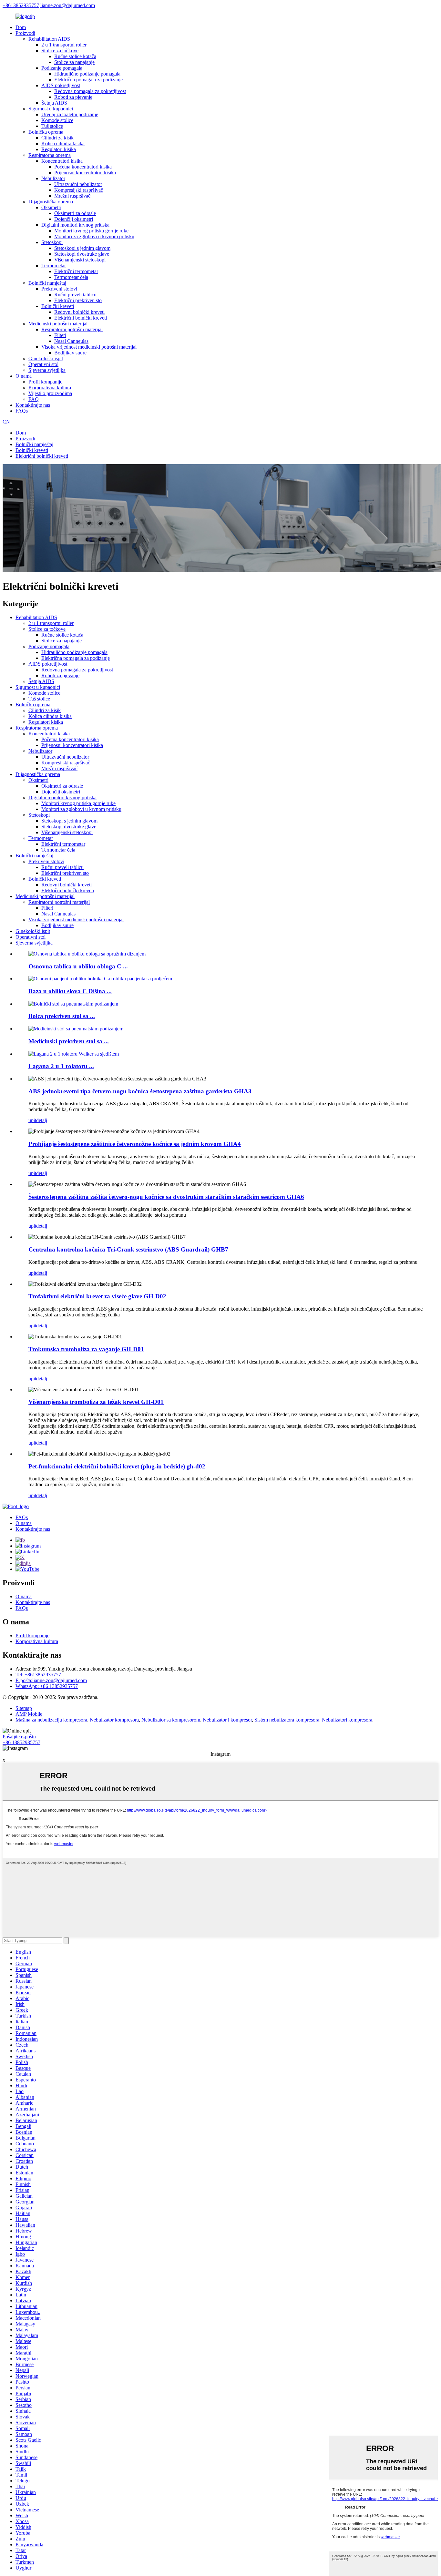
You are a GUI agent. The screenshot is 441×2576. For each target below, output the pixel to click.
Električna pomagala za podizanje (88, 80)
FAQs (22, 411)
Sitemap (24, 1708)
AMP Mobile (29, 1714)
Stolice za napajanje (74, 62)
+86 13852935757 (21, 1742)
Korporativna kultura (50, 388)
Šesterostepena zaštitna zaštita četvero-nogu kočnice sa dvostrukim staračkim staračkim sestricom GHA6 (166, 1197)
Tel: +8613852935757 (38, 1675)
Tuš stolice (52, 126)
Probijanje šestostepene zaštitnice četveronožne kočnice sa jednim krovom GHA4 (135, 1144)
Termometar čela (71, 277)
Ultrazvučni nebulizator (78, 184)
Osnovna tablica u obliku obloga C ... (78, 966)
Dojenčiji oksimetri (74, 219)
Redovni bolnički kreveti (79, 312)
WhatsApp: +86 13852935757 (47, 1686)
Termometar (54, 266)
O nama (24, 376)
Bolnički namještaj (47, 283)
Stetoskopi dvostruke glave (82, 254)
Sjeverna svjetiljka (47, 370)
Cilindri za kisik (57, 138)
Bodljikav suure (70, 353)
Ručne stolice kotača (75, 56)
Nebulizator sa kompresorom (171, 1720)
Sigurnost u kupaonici (51, 109)
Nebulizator (53, 178)
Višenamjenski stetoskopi (80, 260)
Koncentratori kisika (62, 161)
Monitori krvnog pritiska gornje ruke (91, 231)
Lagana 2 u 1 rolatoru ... (61, 1066)
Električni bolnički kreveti (81, 318)
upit (32, 1120)
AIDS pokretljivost (61, 85)
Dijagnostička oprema (51, 202)
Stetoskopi (52, 242)
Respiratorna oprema (50, 155)
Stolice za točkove (60, 51)
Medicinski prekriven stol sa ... (69, 1041)
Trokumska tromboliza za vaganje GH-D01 (86, 1349)
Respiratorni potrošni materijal (72, 329)
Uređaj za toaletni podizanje (70, 114)
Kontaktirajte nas (33, 405)
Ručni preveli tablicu (75, 295)
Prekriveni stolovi (59, 289)
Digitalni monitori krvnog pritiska (75, 225)
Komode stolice (57, 120)
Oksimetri (51, 207)
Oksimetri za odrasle (75, 213)
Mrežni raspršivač (72, 196)
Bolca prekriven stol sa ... (62, 1016)
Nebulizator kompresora (114, 1720)
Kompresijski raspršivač (79, 190)
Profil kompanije (45, 382)
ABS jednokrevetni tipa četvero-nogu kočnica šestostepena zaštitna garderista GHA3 (140, 1091)
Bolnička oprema (46, 132)
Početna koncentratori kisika (83, 167)
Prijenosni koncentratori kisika (85, 173)
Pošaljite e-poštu (19, 1737)
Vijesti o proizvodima (50, 393)
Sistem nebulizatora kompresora (287, 1720)
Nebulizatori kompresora (347, 1720)
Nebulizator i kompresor (227, 1720)
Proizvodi (25, 33)
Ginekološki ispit (46, 358)
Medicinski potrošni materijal (58, 324)
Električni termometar (76, 271)
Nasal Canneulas (71, 341)
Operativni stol (43, 364)
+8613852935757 (21, 5)
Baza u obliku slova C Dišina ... (70, 991)
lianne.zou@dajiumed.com (68, 5)
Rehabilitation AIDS (49, 39)
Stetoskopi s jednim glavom (82, 248)
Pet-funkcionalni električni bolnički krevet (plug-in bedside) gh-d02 (117, 1466)
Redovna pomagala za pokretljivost (90, 91)
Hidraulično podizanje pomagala (87, 74)
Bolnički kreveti (58, 306)
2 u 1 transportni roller (64, 45)
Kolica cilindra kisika (63, 143)
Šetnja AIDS (54, 103)
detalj (42, 1120)
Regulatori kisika (59, 149)
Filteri (60, 335)
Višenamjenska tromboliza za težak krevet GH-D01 (96, 1402)
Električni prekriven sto (78, 300)
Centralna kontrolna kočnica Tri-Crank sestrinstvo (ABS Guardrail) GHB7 (128, 1249)
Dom (21, 27)
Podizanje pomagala (62, 68)
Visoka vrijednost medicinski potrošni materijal (89, 347)
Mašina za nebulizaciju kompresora (51, 1720)
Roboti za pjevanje (73, 97)
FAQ (34, 399)
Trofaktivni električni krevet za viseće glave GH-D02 (97, 1296)
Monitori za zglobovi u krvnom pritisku (94, 236)
